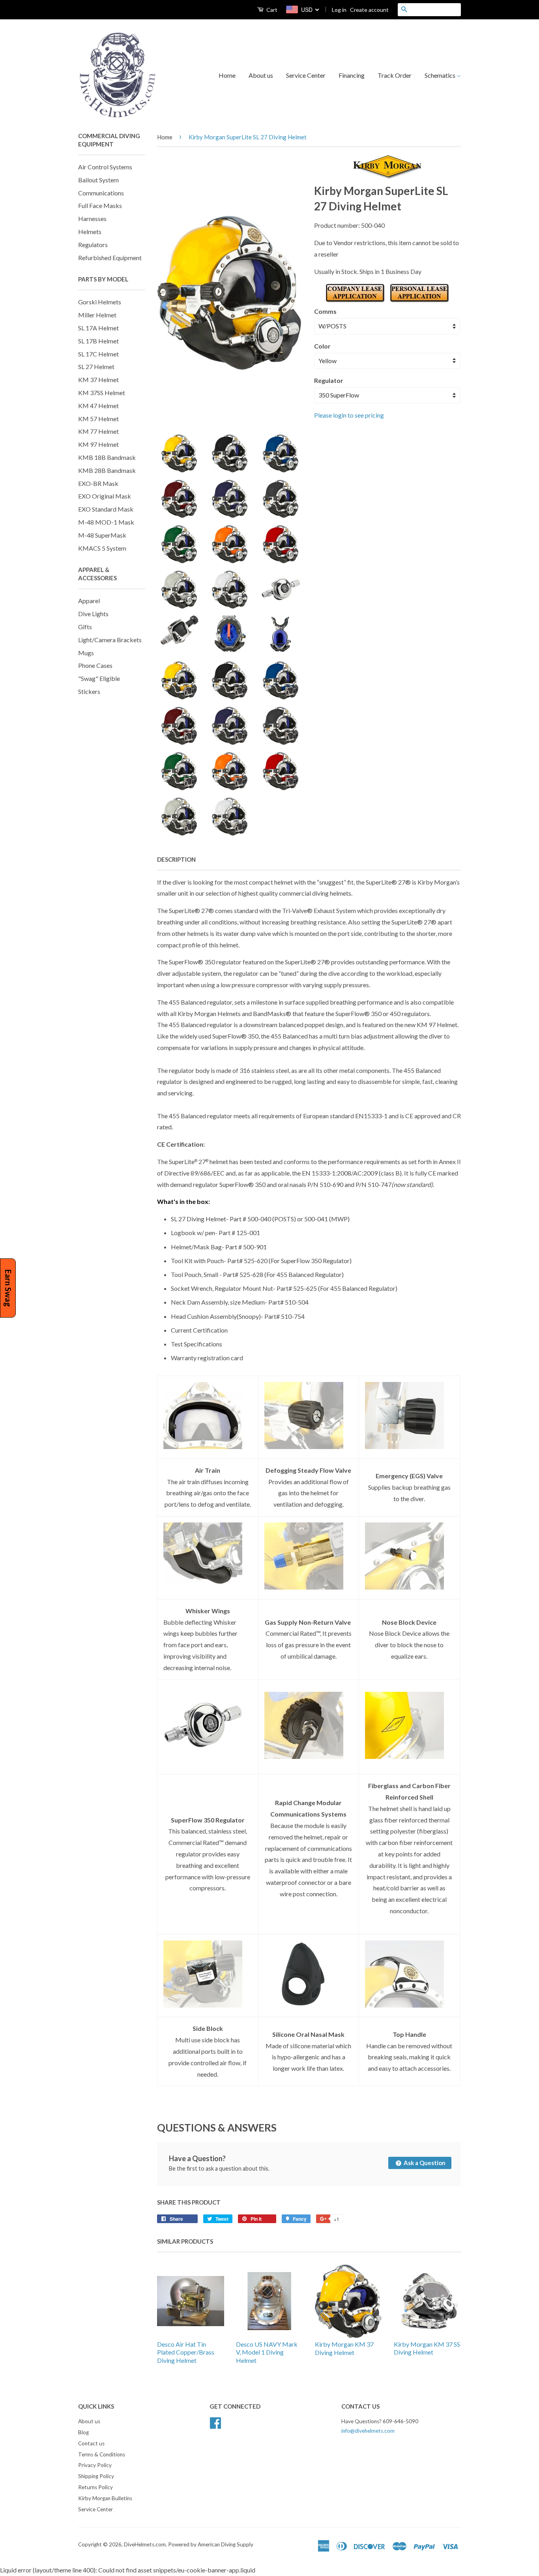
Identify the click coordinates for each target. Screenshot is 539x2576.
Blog (83, 2432)
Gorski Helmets (100, 302)
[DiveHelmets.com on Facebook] (215, 2422)
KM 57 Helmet (98, 419)
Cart (271, 10)
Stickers (89, 691)
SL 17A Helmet (98, 328)
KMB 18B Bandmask (107, 457)
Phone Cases (95, 665)
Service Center (306, 75)
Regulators (93, 245)
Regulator (329, 380)
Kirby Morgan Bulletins (105, 2498)
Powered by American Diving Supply (211, 2544)
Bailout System (98, 180)
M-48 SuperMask (102, 535)
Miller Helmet (97, 315)
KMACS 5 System (102, 548)
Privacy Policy (95, 2465)
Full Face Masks (100, 205)
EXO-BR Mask (98, 483)
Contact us (91, 2443)
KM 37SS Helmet (102, 393)
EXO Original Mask (105, 496)
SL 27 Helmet (96, 367)
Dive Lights (93, 614)
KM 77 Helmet (98, 431)
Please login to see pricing (349, 415)
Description (176, 859)
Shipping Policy (96, 2476)
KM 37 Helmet (98, 380)
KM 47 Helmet (98, 406)
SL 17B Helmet (98, 341)
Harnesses (92, 218)
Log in (339, 10)
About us (261, 75)
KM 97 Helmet (98, 444)
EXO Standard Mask (106, 509)
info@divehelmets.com (368, 2431)
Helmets (90, 232)
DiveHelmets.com (145, 2544)
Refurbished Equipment (110, 258)
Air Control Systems (105, 167)
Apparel (89, 601)
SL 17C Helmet (98, 354)
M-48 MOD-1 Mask (106, 522)
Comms (325, 311)
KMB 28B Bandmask (107, 470)
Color (322, 346)
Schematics (441, 75)
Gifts (85, 627)
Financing (352, 75)
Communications (101, 193)
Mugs (86, 653)
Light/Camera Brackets (110, 640)
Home (227, 75)
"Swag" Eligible (99, 678)
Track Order (395, 75)
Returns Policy (95, 2487)
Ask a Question (424, 2163)
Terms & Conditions (102, 2454)
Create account (369, 10)
